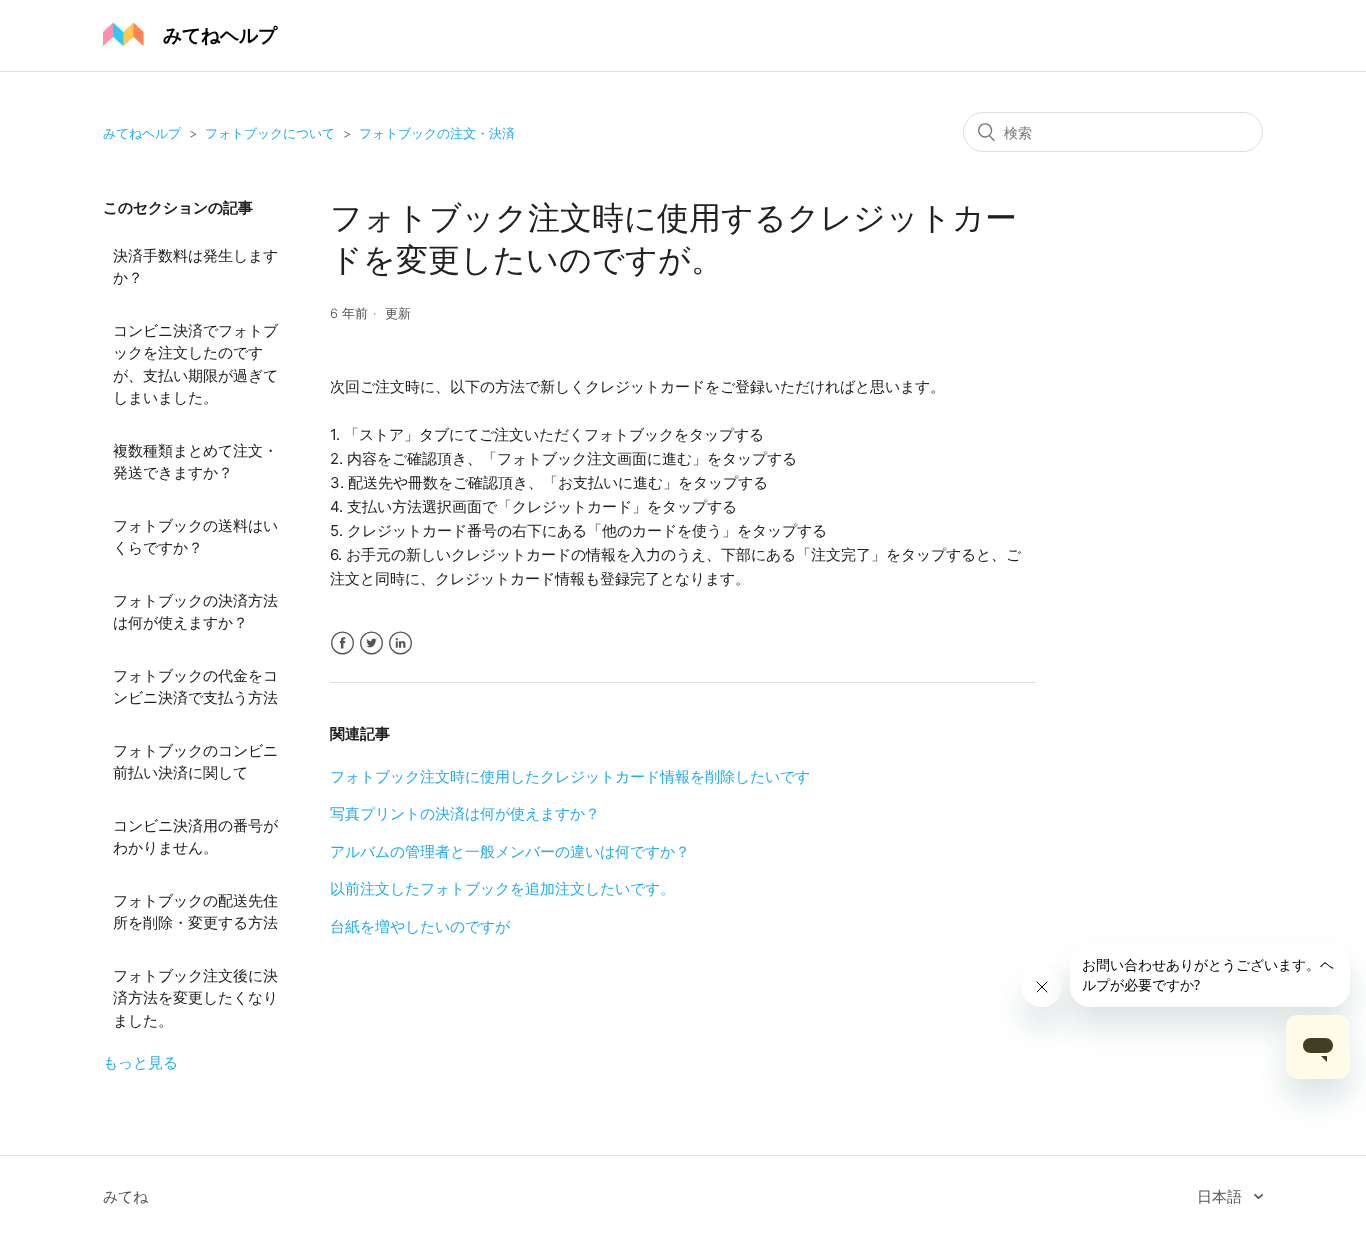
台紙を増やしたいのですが (420, 926)
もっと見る (140, 1062)
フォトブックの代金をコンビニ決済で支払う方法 (195, 687)
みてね (125, 1196)
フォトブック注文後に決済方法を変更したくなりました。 (195, 998)
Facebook (342, 643)
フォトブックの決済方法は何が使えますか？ (195, 612)
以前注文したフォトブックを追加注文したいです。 (502, 888)
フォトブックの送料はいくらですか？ (195, 537)
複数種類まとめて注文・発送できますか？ (195, 462)
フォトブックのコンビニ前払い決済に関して (195, 762)
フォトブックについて (270, 133)
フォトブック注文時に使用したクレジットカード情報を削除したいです (570, 776)
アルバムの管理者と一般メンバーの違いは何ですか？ (510, 851)
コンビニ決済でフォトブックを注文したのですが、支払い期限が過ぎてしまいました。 (195, 364)
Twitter (371, 643)
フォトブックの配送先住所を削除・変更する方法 (195, 912)
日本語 (1221, 1196)
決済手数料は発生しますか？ (195, 267)
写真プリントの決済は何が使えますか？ (465, 813)
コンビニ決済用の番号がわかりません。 (195, 837)
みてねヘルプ (142, 133)
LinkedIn (400, 643)
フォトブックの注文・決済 (437, 133)
